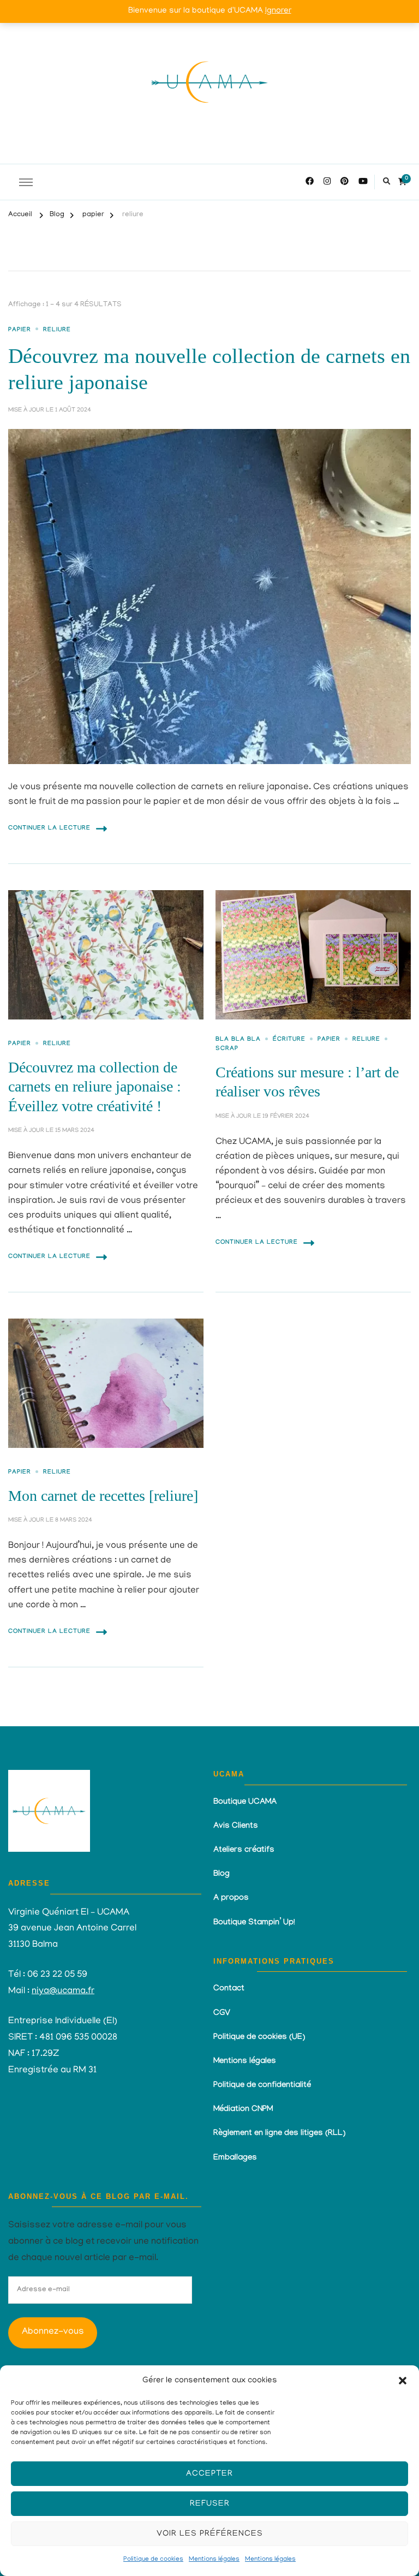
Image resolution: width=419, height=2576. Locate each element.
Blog (222, 1875)
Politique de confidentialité (262, 2086)
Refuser (210, 2504)
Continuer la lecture (49, 829)
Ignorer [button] (278, 11)
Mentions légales (214, 2559)
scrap (227, 1049)
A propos (231, 1899)
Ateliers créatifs (244, 1851)
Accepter (209, 2474)
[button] (403, 2381)
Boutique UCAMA (245, 1803)
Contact (229, 1989)
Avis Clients (236, 1827)
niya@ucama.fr (63, 1991)
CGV (222, 2014)
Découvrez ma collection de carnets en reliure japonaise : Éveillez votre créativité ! (95, 1087)
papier (20, 330)
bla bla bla (238, 1040)
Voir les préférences (210, 2534)
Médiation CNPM (243, 2110)
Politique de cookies (153, 2559)
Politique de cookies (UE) (259, 2038)
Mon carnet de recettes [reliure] (103, 1496)
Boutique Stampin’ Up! (254, 1923)
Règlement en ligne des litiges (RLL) (279, 2134)
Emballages (235, 2158)
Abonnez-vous (53, 2332)
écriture (289, 1040)
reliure (57, 330)
